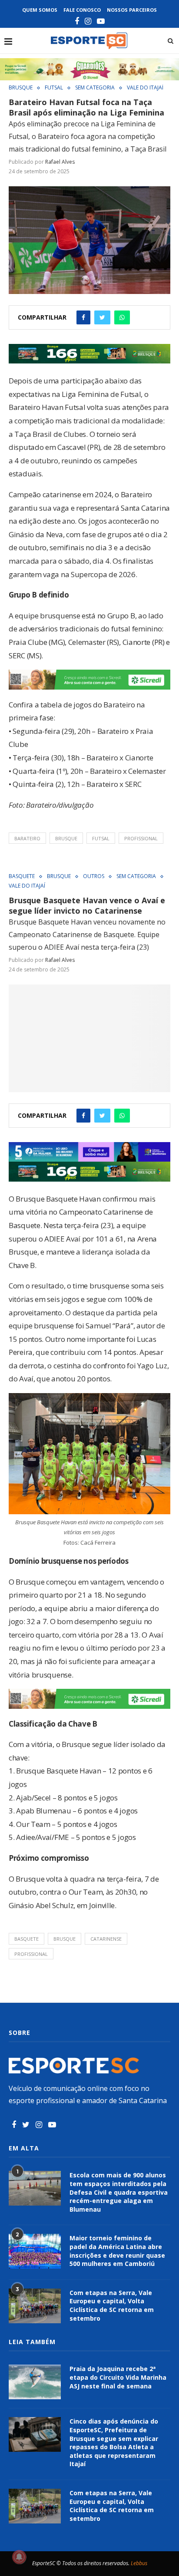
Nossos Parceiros (132, 10)
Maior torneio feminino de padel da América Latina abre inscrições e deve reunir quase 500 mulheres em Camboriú (117, 2251)
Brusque (21, 88)
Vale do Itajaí (145, 88)
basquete (27, 1939)
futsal (101, 838)
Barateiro (27, 838)
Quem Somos (40, 10)
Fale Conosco (82, 10)
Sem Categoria (95, 88)
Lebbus (139, 2563)
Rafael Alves (60, 162)
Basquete (22, 876)
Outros (94, 876)
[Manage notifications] (19, 2557)
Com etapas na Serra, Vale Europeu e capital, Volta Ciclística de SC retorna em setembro (112, 2305)
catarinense (106, 1939)
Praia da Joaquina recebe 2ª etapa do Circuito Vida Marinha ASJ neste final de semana (118, 2377)
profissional (141, 838)
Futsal (54, 88)
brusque (66, 838)
